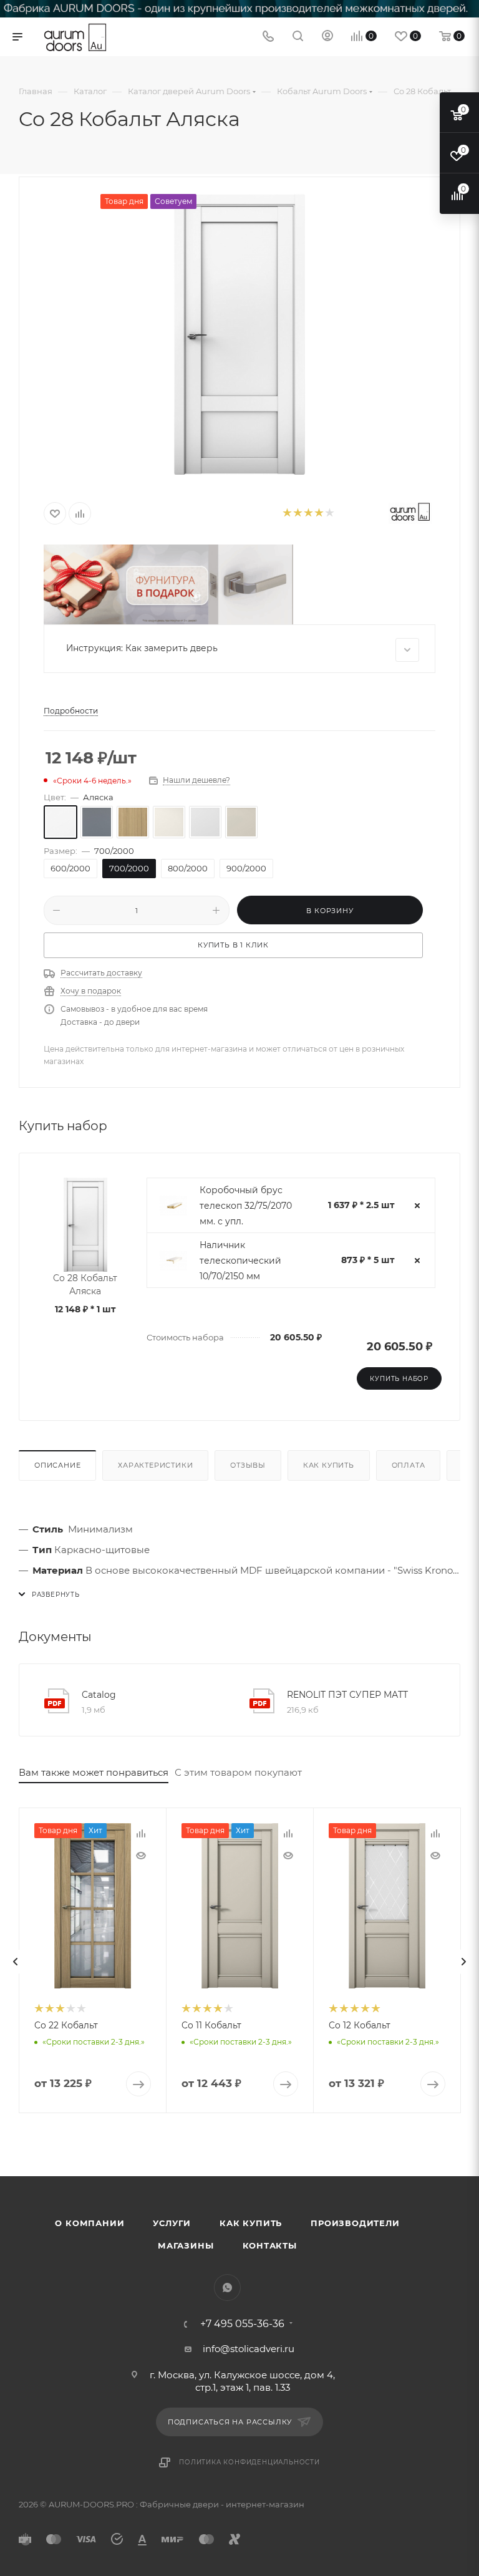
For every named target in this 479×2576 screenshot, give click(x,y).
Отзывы (248, 1465)
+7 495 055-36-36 (242, 2324)
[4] (318, 514)
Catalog (99, 1695)
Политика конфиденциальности (249, 2462)
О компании (90, 2223)
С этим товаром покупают (238, 1772)
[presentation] (16, 1962)
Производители (355, 2223)
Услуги (172, 2223)
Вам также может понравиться (94, 1772)
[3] (308, 514)
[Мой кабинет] (327, 37)
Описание (57, 1465)
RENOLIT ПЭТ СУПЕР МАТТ (347, 1695)
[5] (329, 514)
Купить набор (399, 1379)
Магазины (186, 2245)
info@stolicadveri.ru (249, 2349)
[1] (287, 514)
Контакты (270, 2245)
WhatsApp (227, 2288)
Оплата (409, 1465)
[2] (297, 514)
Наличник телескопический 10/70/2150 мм (240, 1261)
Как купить (329, 1465)
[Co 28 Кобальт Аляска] (239, 334)
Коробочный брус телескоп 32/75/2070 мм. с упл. (246, 1206)
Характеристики (155, 1465)
